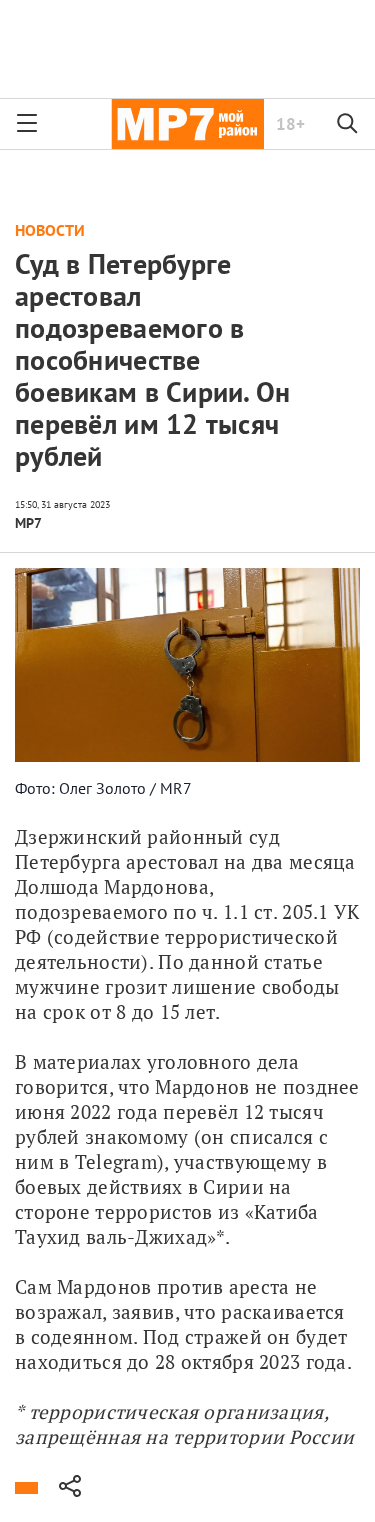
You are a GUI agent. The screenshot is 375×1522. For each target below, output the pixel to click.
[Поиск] (348, 124)
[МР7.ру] (187, 124)
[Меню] (27, 124)
